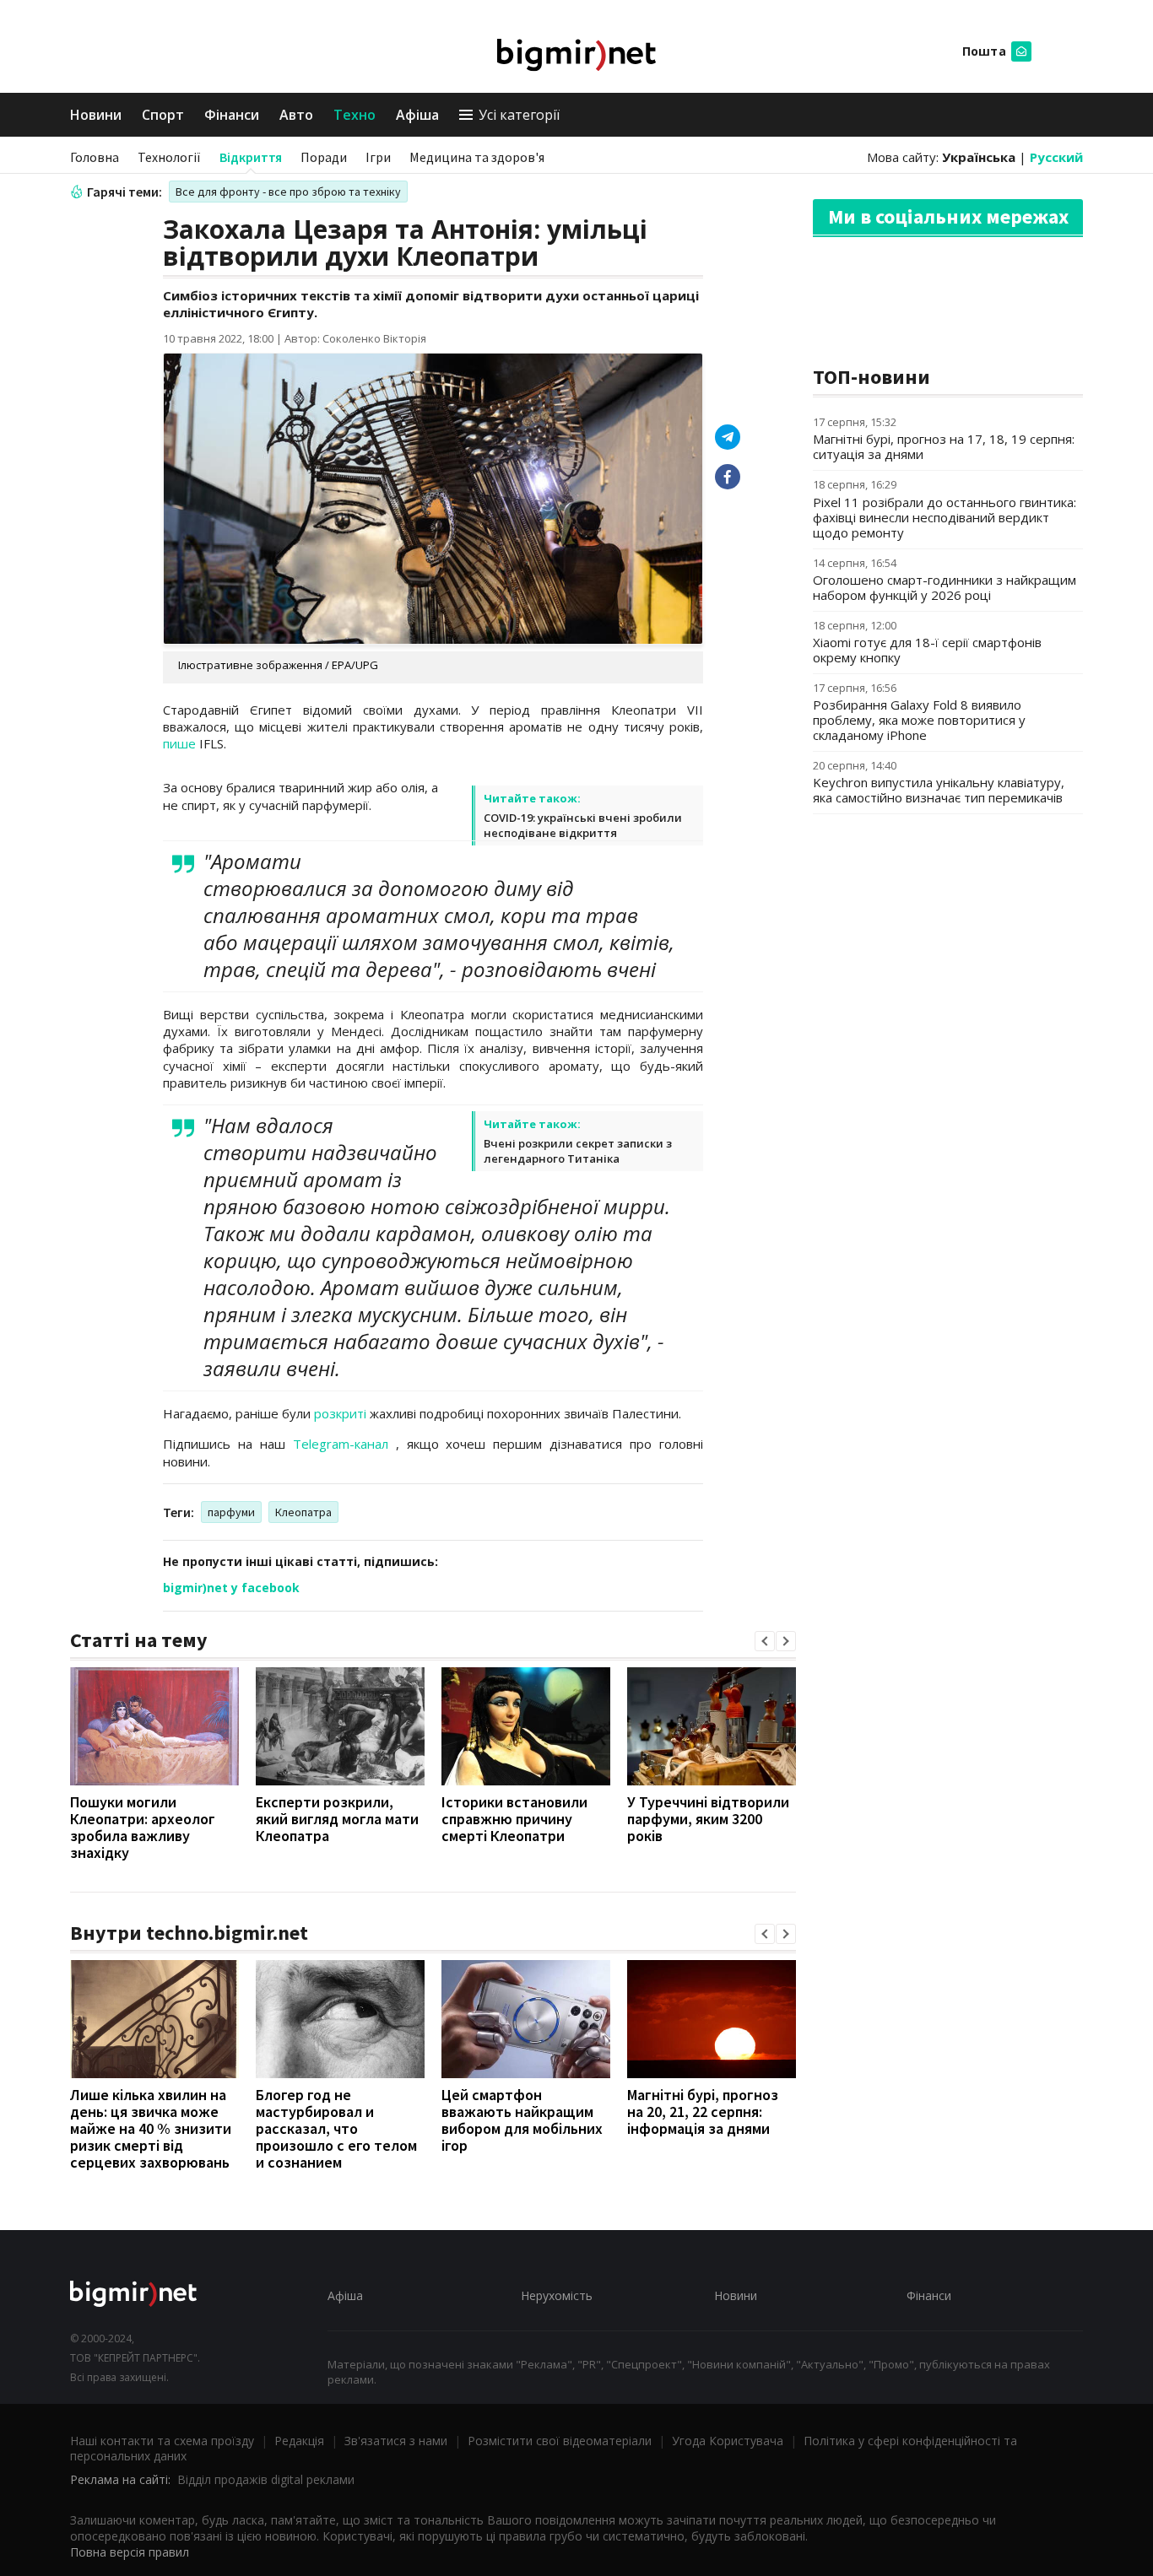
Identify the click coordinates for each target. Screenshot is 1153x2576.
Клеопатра (303, 1512)
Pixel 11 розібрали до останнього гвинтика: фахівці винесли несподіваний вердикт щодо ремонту (945, 517)
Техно (355, 115)
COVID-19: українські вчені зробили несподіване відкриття (583, 825)
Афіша (417, 115)
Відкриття (251, 157)
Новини (96, 115)
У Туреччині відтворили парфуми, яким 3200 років (708, 1819)
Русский (1056, 157)
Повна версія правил (130, 2552)
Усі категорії (519, 115)
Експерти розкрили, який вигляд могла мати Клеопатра (337, 1819)
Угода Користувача (728, 2441)
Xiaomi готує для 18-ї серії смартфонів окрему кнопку (927, 650)
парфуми (231, 1512)
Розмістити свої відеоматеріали (560, 2441)
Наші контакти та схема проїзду (162, 2441)
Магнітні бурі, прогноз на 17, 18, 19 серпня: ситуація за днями (944, 446)
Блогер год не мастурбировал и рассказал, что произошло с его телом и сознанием (336, 2128)
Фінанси (232, 115)
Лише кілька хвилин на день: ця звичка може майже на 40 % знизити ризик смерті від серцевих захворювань (151, 2128)
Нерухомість (557, 2295)
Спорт (163, 115)
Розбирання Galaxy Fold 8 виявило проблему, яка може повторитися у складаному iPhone (919, 720)
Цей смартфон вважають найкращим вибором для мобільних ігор (522, 2120)
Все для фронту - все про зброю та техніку (288, 192)
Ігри (378, 157)
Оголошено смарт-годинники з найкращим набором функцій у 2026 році (945, 587)
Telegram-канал (341, 1444)
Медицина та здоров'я (477, 157)
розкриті (340, 1413)
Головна (95, 157)
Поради (324, 157)
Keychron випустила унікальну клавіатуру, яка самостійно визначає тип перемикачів (939, 790)
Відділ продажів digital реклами (266, 2479)
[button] (765, 1641)
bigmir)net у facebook (231, 1588)
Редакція (299, 2441)
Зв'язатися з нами (396, 2441)
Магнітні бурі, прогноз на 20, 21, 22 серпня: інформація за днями (703, 2112)
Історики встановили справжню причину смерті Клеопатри (514, 1819)
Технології (169, 157)
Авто (296, 115)
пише (179, 743)
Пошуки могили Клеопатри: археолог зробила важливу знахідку (143, 1827)
